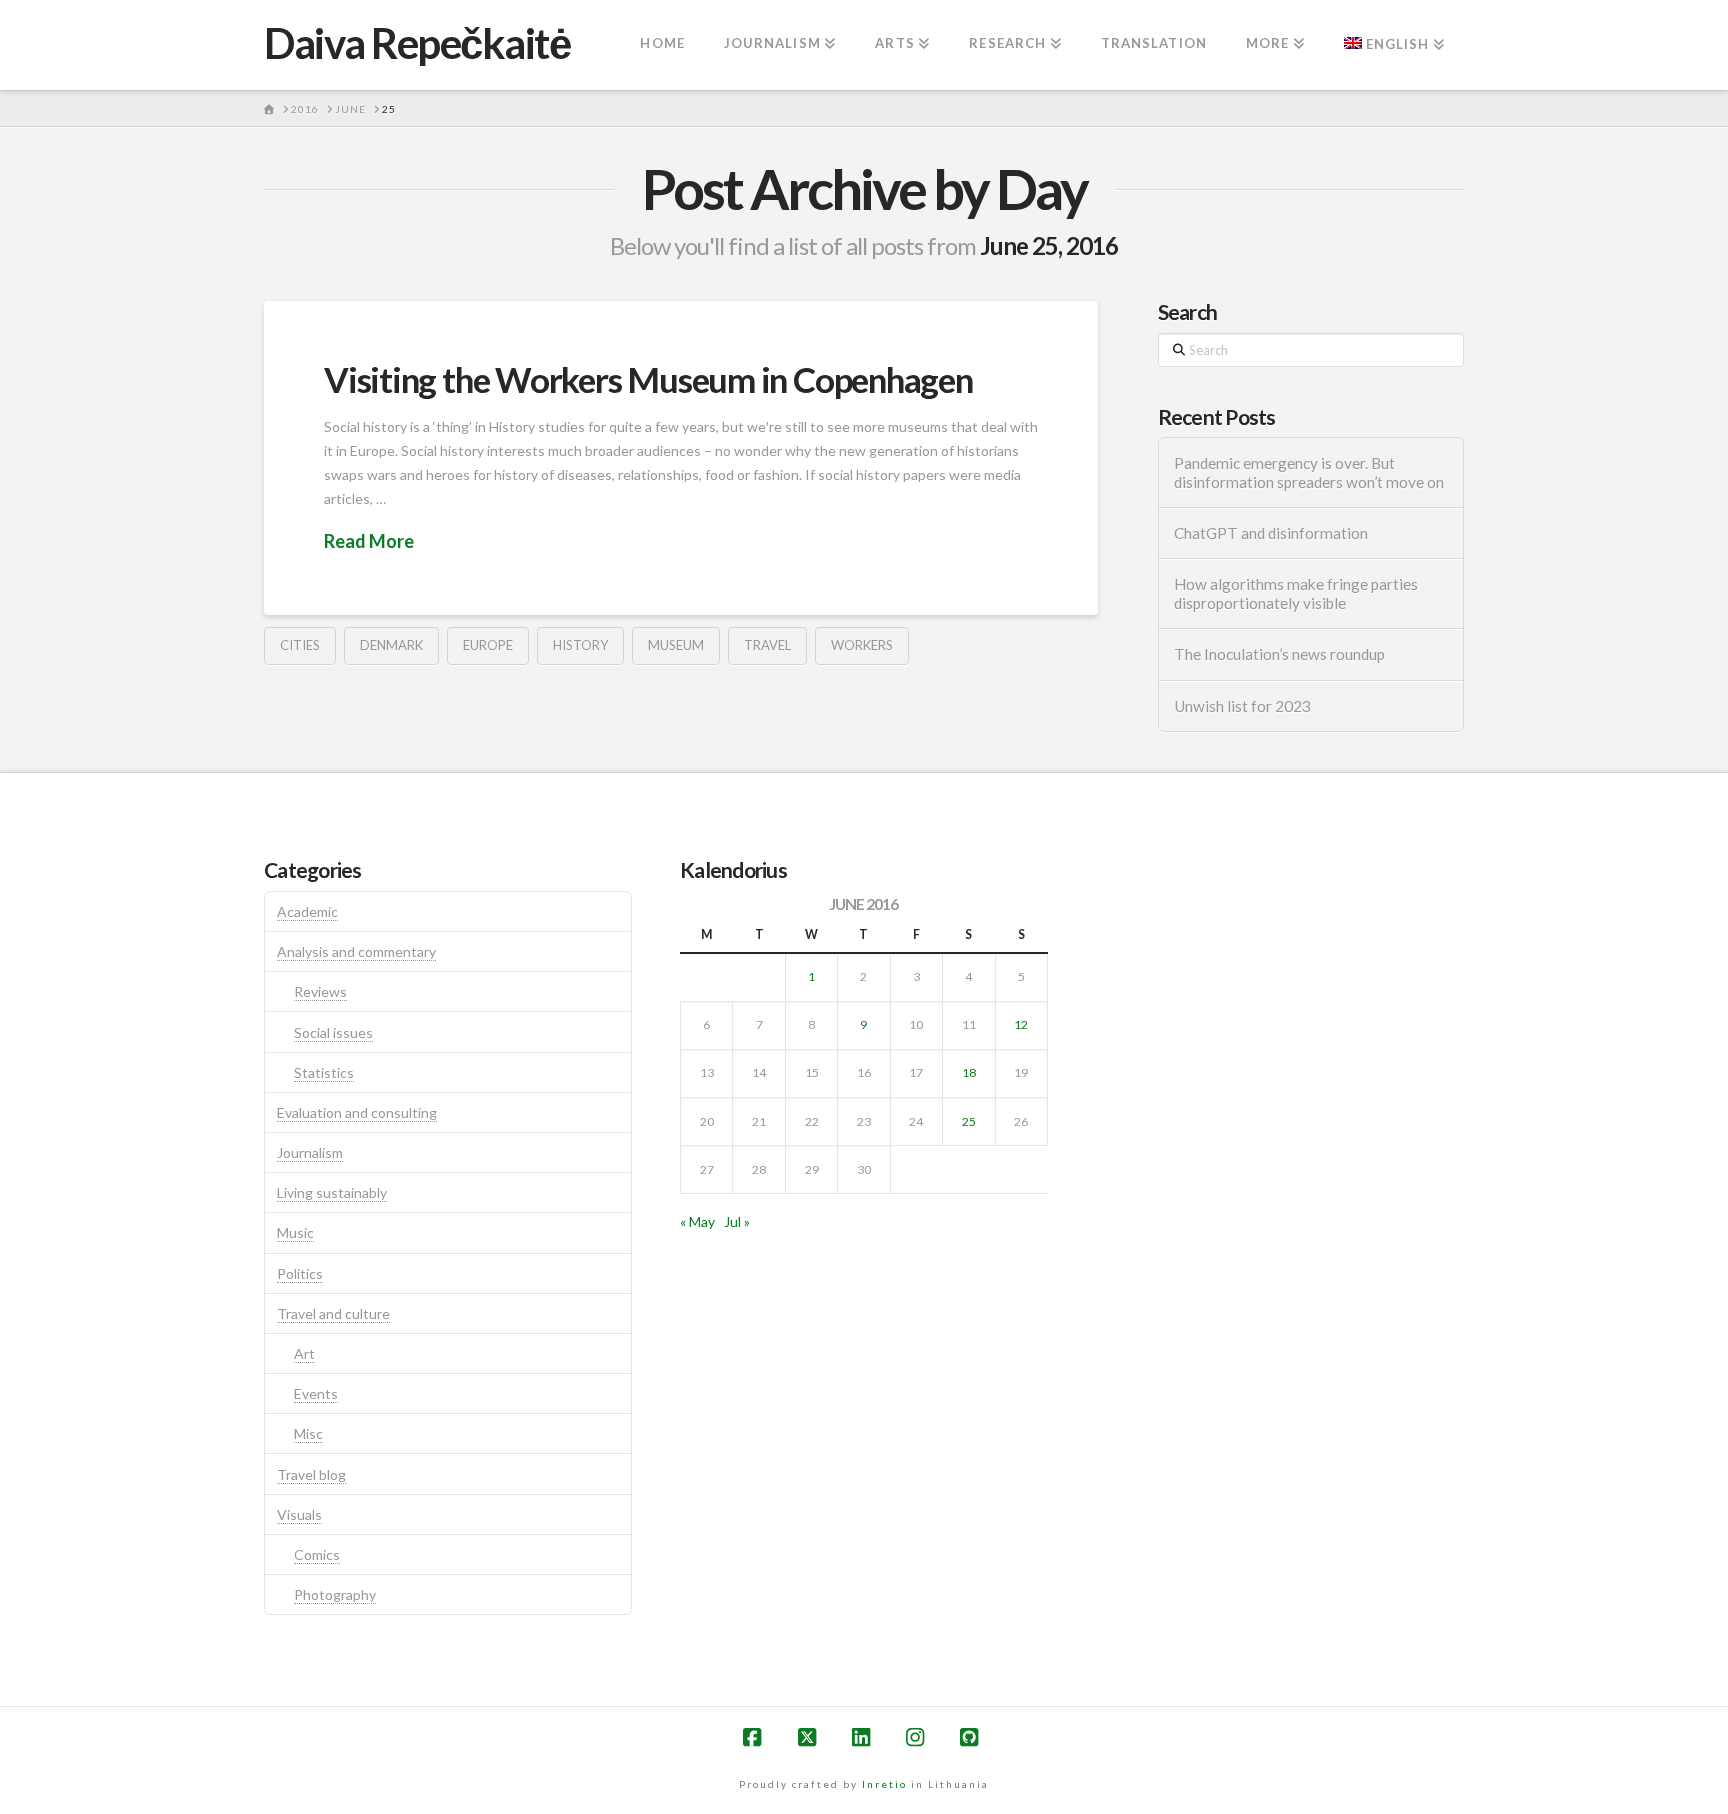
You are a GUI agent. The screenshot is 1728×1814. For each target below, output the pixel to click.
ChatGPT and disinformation (1271, 533)
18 (969, 1072)
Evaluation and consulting (357, 1112)
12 (1021, 1024)
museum (676, 645)
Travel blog (311, 1474)
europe (488, 645)
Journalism (310, 1152)
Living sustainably (332, 1192)
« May (697, 1221)
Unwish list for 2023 (1242, 706)
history (580, 645)
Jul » (737, 1221)
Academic (307, 911)
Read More (369, 541)
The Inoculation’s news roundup (1279, 654)
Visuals (299, 1514)
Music (295, 1232)
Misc (308, 1433)
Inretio (884, 1784)
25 (969, 1121)
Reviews (320, 991)
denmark (391, 645)
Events (316, 1393)
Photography (335, 1594)
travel (767, 645)
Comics (317, 1554)
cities (300, 645)
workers (862, 645)
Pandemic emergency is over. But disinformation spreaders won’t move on (1309, 472)
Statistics (324, 1072)
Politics (300, 1273)
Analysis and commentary (356, 951)
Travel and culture (333, 1313)
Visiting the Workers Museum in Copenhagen (648, 379)
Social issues (333, 1032)
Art (304, 1353)
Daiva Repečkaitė (417, 43)
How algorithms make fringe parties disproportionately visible (1296, 593)
